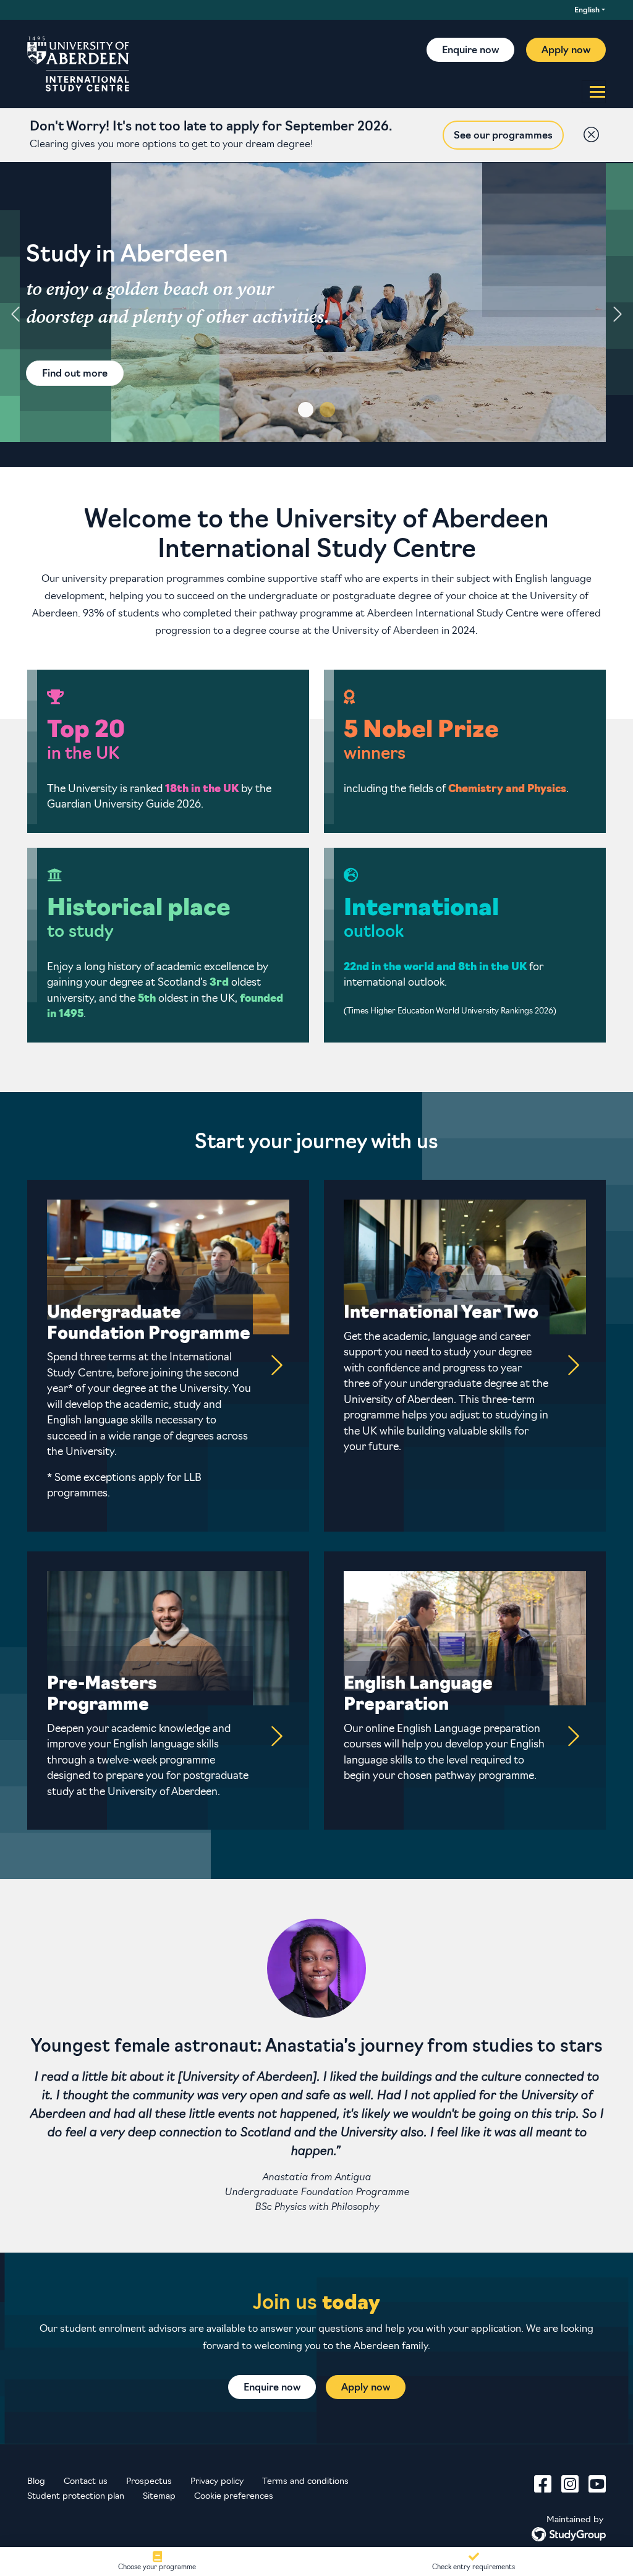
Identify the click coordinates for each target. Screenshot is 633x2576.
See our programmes (503, 136)
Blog (36, 2482)
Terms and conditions (305, 2482)
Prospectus (149, 2482)
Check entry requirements (474, 2567)
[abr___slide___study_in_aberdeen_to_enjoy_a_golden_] (327, 410)
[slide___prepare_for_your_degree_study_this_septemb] (306, 410)
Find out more (75, 374)
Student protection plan (76, 2497)
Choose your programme (157, 2567)
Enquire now (470, 51)
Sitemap (159, 2497)
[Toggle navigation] (594, 92)
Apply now (566, 51)
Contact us (86, 2482)
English (587, 11)
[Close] (588, 132)
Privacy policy (217, 2482)
